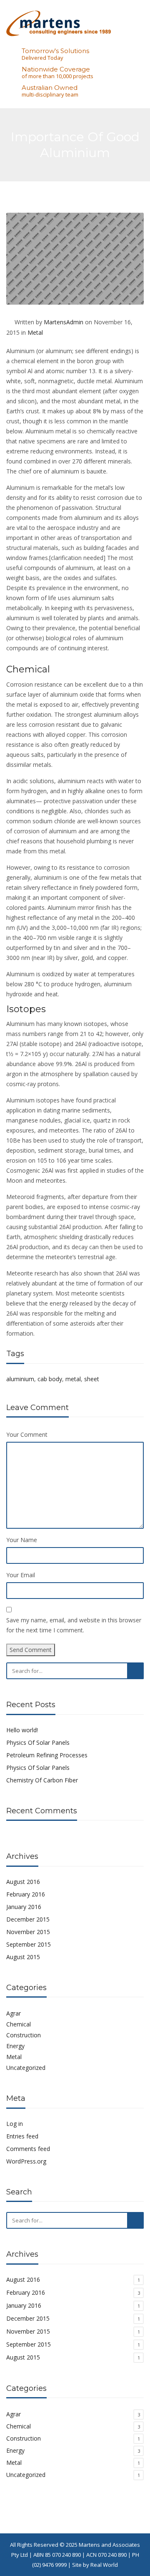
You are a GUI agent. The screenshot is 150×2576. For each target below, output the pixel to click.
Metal (35, 332)
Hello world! (22, 1730)
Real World (104, 2565)
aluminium (20, 1379)
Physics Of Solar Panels (38, 1742)
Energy (15, 2046)
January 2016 (24, 1907)
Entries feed (22, 2136)
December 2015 (28, 1919)
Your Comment (27, 1434)
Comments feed (28, 2149)
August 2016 (23, 1882)
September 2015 (29, 1944)
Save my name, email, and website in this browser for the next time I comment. (74, 1625)
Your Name (22, 1540)
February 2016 (26, 1894)
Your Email (21, 1575)
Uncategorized (26, 2068)
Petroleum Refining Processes (47, 1755)
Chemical (19, 2024)
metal (73, 1379)
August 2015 (23, 1957)
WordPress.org (26, 2161)
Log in (15, 2124)
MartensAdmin (64, 322)
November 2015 (28, 1932)
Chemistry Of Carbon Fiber (42, 1780)
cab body (50, 1379)
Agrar (14, 2013)
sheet (92, 1379)
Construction (24, 2035)
